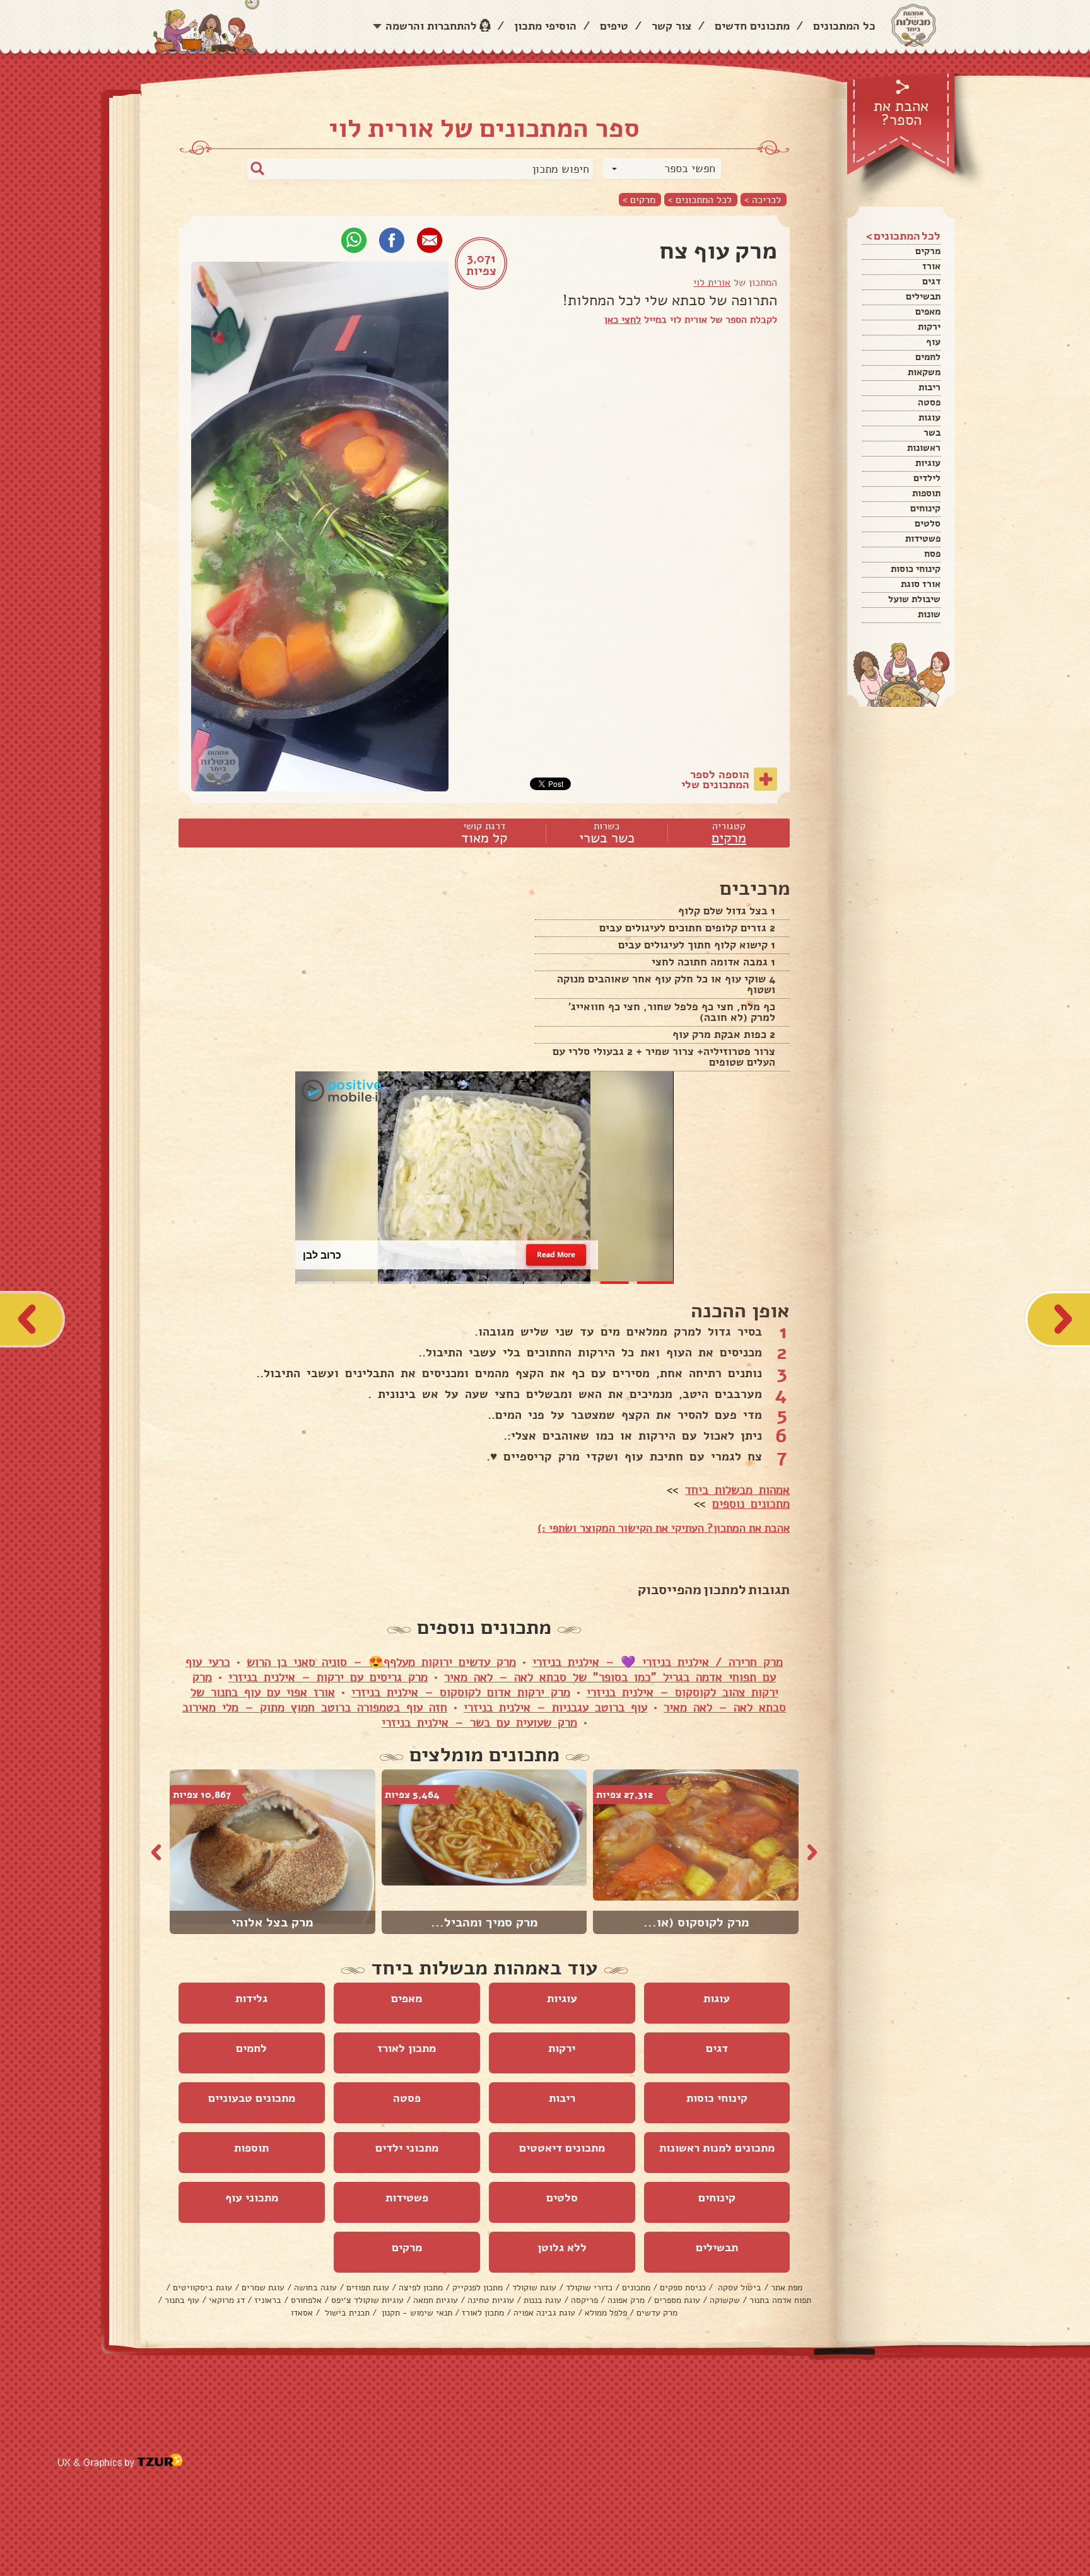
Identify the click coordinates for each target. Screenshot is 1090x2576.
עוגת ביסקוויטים (202, 2288)
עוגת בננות (542, 2300)
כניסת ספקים (683, 2288)
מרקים (928, 251)
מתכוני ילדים (407, 2148)
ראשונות (924, 448)
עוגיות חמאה (436, 2300)
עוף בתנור (182, 2300)
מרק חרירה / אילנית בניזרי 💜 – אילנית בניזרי (658, 1662)
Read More (556, 1254)
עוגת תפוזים (368, 2288)
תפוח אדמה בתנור (780, 2300)
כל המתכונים (844, 26)
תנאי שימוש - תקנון (416, 2313)
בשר (932, 433)
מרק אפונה (626, 2300)
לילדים (927, 478)
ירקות (929, 327)
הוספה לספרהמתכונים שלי (715, 779)
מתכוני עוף (252, 2198)
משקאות (924, 372)
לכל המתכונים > (700, 200)
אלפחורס (306, 2300)
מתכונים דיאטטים (562, 2148)
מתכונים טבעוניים (252, 2098)
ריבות (929, 387)
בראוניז (268, 2300)
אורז (931, 266)
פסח (932, 554)
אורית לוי (712, 283)
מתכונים (636, 2288)
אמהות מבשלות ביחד (737, 1490)
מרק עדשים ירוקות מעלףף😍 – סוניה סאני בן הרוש (381, 1662)
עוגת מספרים (677, 2300)
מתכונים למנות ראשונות (717, 2148)
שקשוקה (725, 2300)
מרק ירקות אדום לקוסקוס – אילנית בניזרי (461, 1693)
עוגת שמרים (263, 2288)
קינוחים (925, 508)
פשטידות (923, 539)
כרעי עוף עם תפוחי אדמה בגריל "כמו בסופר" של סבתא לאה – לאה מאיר (481, 1670)
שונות (929, 614)
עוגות (929, 417)
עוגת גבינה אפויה (544, 2313)
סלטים (928, 523)
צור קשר (671, 26)
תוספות (926, 493)
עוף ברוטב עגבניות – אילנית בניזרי (555, 1708)
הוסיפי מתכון (545, 26)
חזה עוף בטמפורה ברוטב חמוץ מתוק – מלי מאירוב (315, 1708)
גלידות (251, 1998)
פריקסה (584, 2300)
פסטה (929, 402)
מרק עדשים (657, 2313)
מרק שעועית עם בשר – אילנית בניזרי (479, 1723)
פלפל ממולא (606, 2313)
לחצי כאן (623, 320)
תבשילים (923, 296)
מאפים (928, 312)
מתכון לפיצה (421, 2288)
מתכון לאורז (407, 2048)
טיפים (614, 26)
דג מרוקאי (227, 2300)
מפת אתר (787, 2288)
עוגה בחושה (315, 2288)
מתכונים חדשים (752, 26)
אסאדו (302, 2313)
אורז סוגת (921, 584)
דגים (931, 281)
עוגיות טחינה (491, 2300)
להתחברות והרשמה (431, 26)
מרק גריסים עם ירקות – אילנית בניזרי (328, 1677)
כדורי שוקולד (589, 2288)
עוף (933, 342)
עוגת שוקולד (534, 2288)
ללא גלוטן (562, 2247)
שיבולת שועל (914, 599)
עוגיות (928, 463)
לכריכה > (763, 200)
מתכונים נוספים (751, 1504)
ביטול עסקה (738, 2288)
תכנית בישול (346, 2313)
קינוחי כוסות (916, 569)
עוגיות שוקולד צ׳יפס (367, 2300)
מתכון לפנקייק (478, 2288)
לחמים (928, 357)
